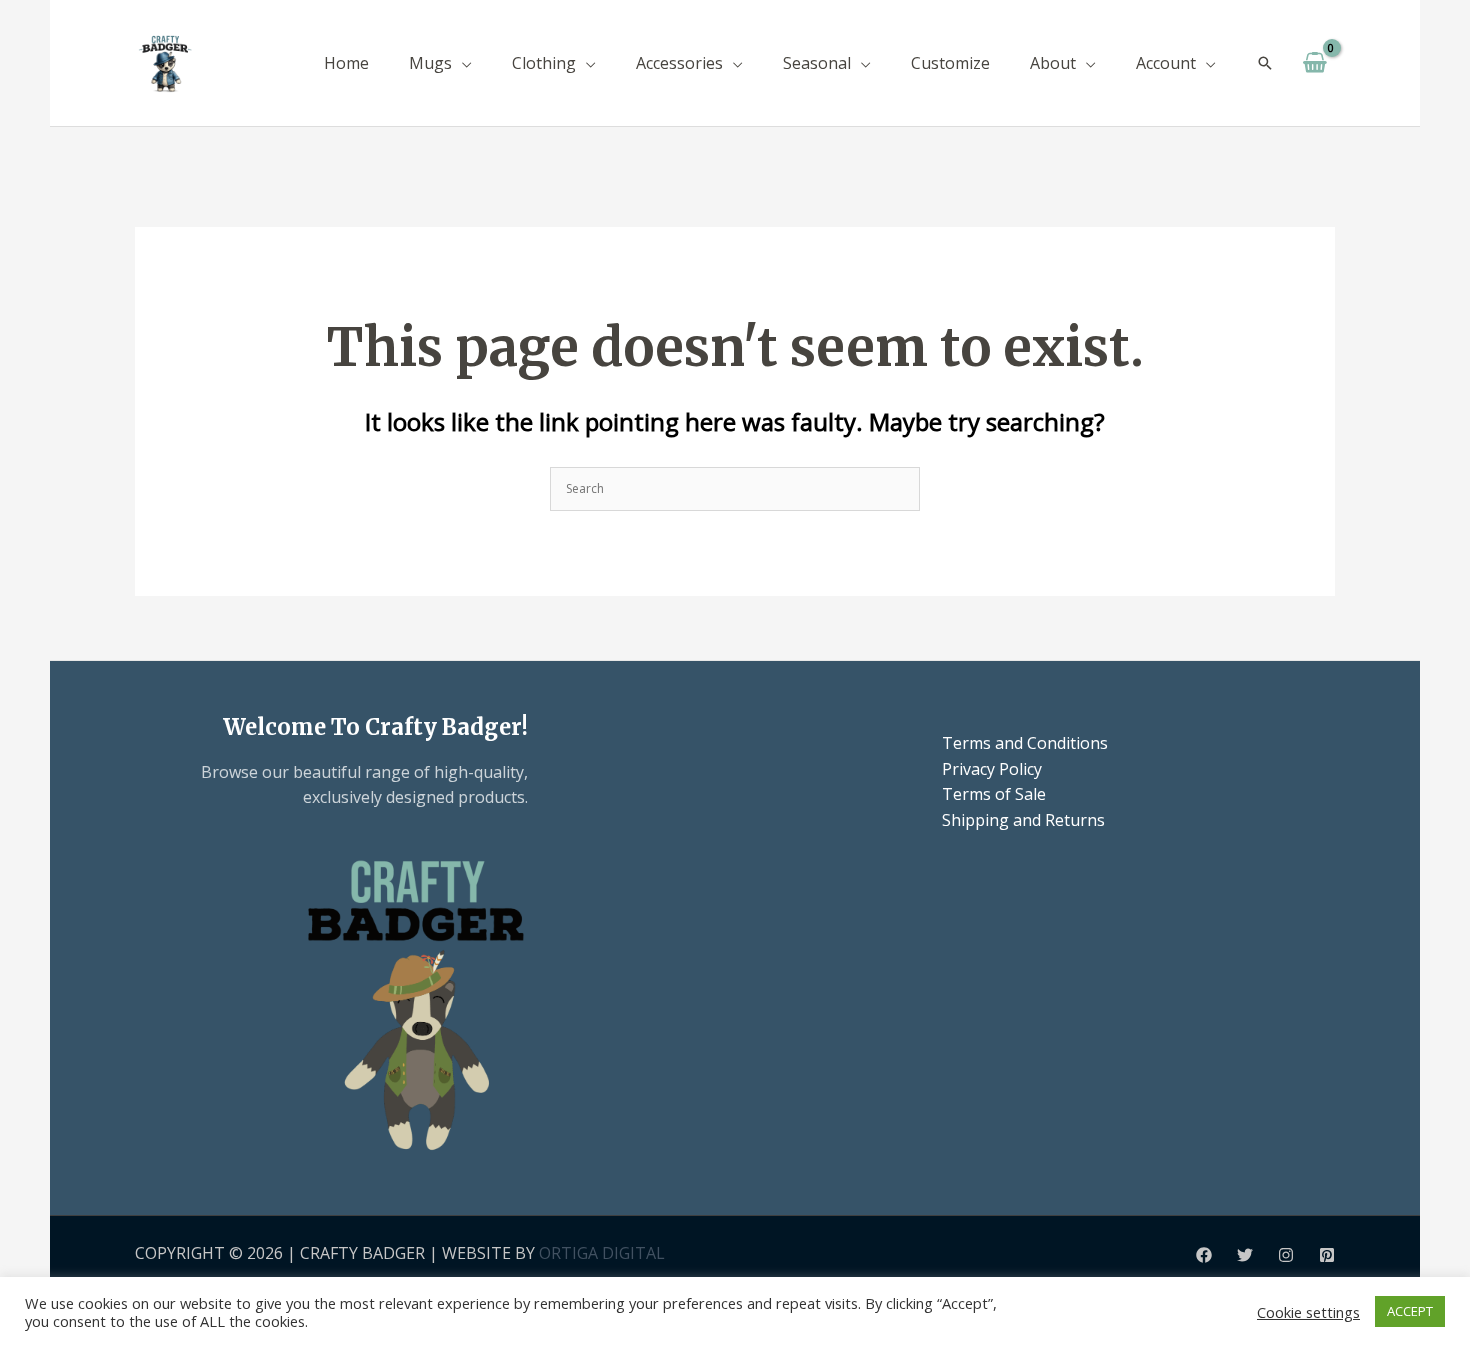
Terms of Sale (994, 794)
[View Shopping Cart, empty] (1314, 63)
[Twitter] (1245, 1255)
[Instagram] (1286, 1255)
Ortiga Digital (602, 1253)
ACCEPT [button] (1410, 1311)
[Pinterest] (1327, 1255)
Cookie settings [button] (1308, 1312)
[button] (462, 63)
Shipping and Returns (1023, 820)
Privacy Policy (992, 769)
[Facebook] (1204, 1255)
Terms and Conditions (1025, 743)
